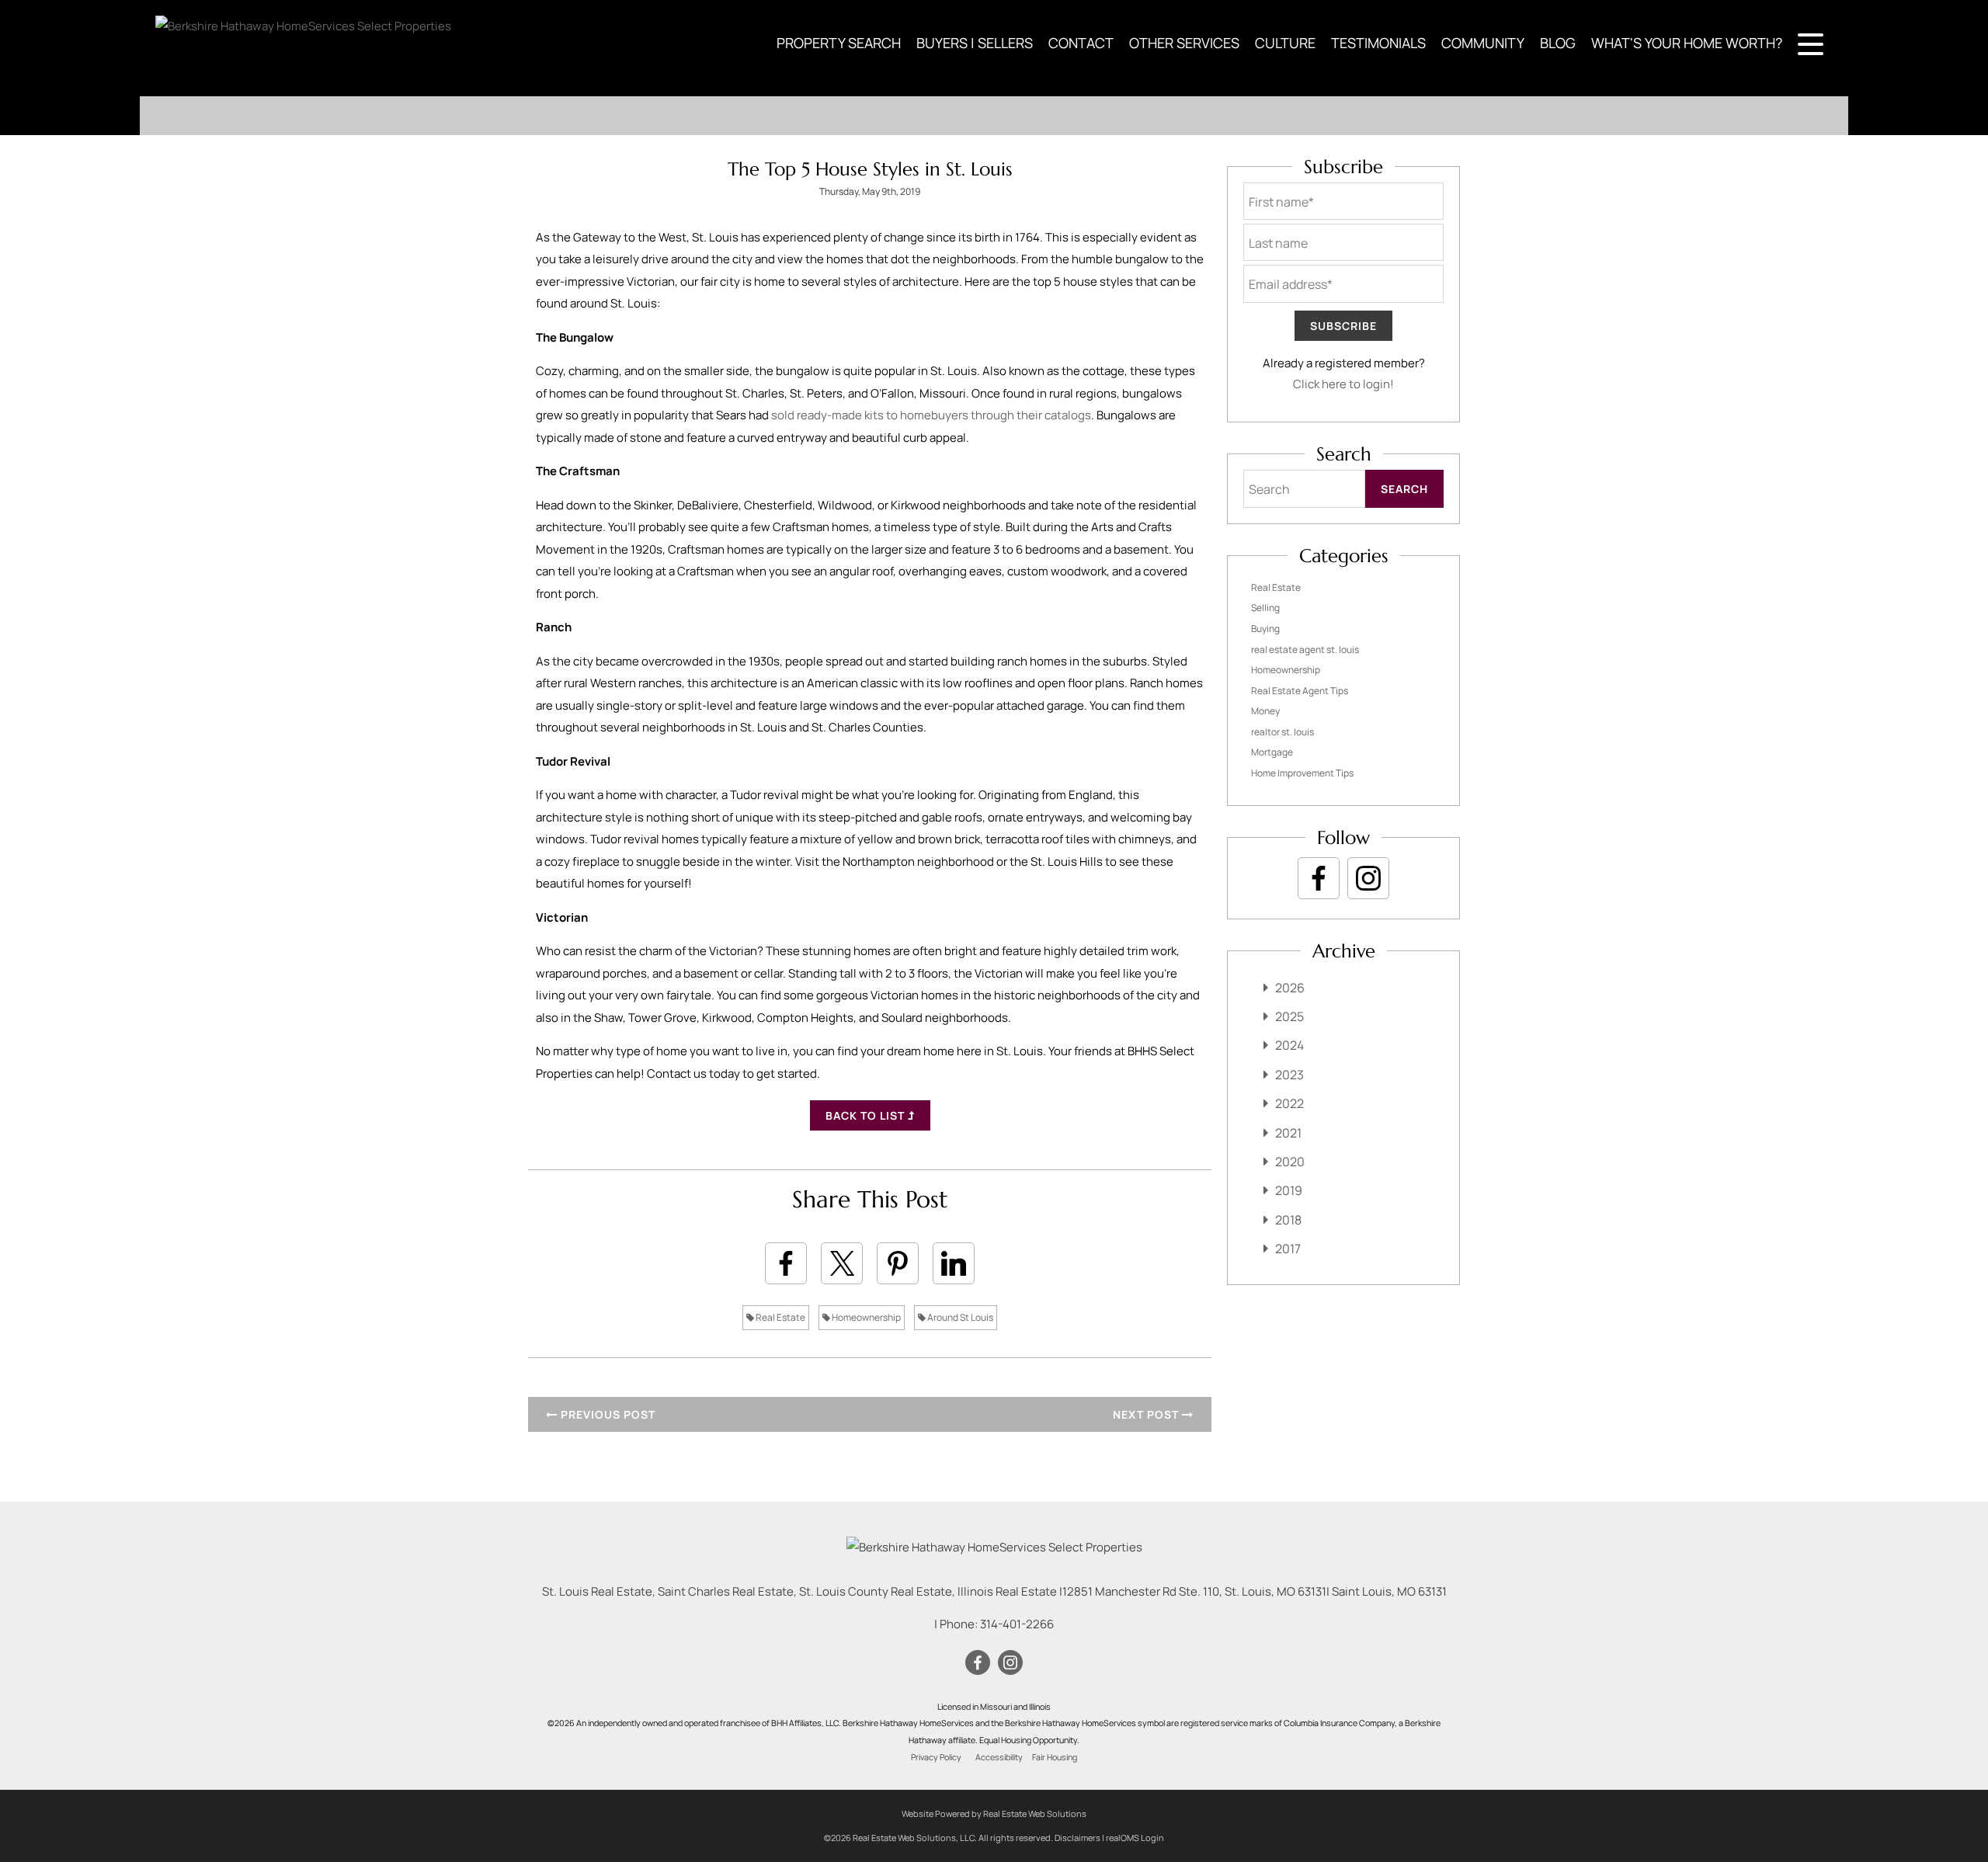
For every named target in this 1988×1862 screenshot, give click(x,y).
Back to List (867, 1115)
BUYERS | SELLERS (975, 43)
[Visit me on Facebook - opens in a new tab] (1319, 878)
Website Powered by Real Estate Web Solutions (994, 1813)
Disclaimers (1077, 1838)
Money (1265, 711)
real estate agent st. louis (1305, 650)
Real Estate (780, 1317)
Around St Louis (959, 1317)
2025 (1289, 1016)
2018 (1288, 1220)
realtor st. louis (1282, 732)
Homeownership (865, 1317)
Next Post (1147, 1414)
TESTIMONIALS (1378, 43)
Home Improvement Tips (1302, 773)
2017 (1288, 1249)
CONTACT (1081, 43)
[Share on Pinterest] (898, 1263)
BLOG (1558, 43)
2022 (1289, 1103)
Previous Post (606, 1414)
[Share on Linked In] (954, 1263)
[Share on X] (842, 1263)
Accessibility (999, 1757)
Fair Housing (1055, 1757)
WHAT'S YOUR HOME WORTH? (1687, 43)
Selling (1265, 608)
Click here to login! (1343, 384)
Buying (1265, 629)
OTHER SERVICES (1184, 43)
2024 (1289, 1045)
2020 (1290, 1162)
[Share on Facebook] (786, 1263)
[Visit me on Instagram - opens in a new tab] (1368, 878)
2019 (1289, 1190)
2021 (1288, 1133)
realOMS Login (1135, 1838)
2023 (1289, 1075)
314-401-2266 (1017, 1624)
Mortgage (1272, 752)
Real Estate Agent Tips (1300, 691)
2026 (1290, 988)
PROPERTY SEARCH (839, 43)
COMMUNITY (1483, 43)
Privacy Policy (936, 1757)
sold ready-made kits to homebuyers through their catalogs (931, 415)
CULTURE (1285, 43)
